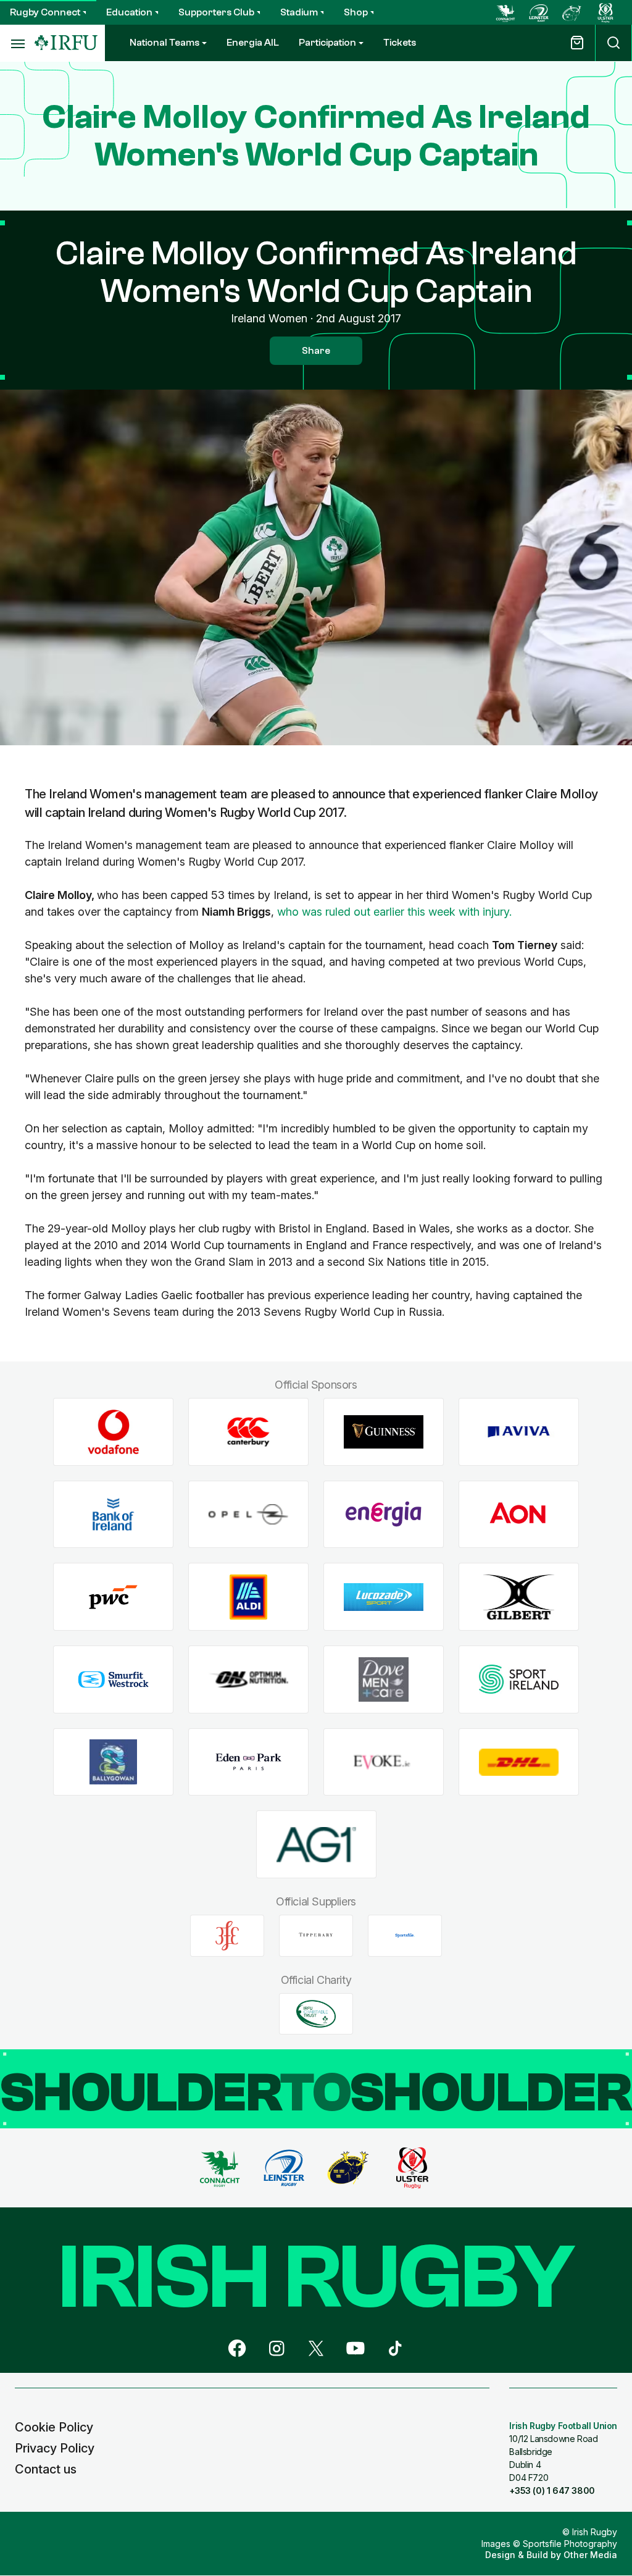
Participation (327, 43)
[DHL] (519, 1762)
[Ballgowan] (113, 1762)
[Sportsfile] (405, 1936)
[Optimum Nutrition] (248, 1680)
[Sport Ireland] (519, 1680)
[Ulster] (605, 12)
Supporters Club (216, 12)
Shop (356, 12)
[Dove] (384, 1680)
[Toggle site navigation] (17, 43)
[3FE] (227, 1936)
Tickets (400, 43)
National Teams (164, 43)
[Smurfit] (113, 1680)
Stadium (299, 12)
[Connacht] (505, 12)
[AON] (519, 1514)
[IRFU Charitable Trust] (316, 2014)
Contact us (46, 2469)
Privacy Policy (55, 2448)
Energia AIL (253, 43)
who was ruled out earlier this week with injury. (394, 912)
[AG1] (316, 1845)
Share (316, 351)
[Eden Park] (248, 1762)
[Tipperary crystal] (316, 1936)
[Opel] (248, 1514)
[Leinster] (539, 12)
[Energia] (384, 1514)
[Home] (66, 43)
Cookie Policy (54, 2427)
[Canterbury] (248, 1432)
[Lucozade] (384, 1597)
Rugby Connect (45, 12)
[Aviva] (519, 1432)
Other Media (590, 2555)
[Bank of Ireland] (113, 1514)
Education (129, 12)
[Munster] (572, 12)
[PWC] (113, 1597)
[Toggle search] (613, 43)
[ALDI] (248, 1597)
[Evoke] (384, 1762)
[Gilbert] (519, 1597)
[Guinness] (384, 1432)
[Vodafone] (113, 1432)
